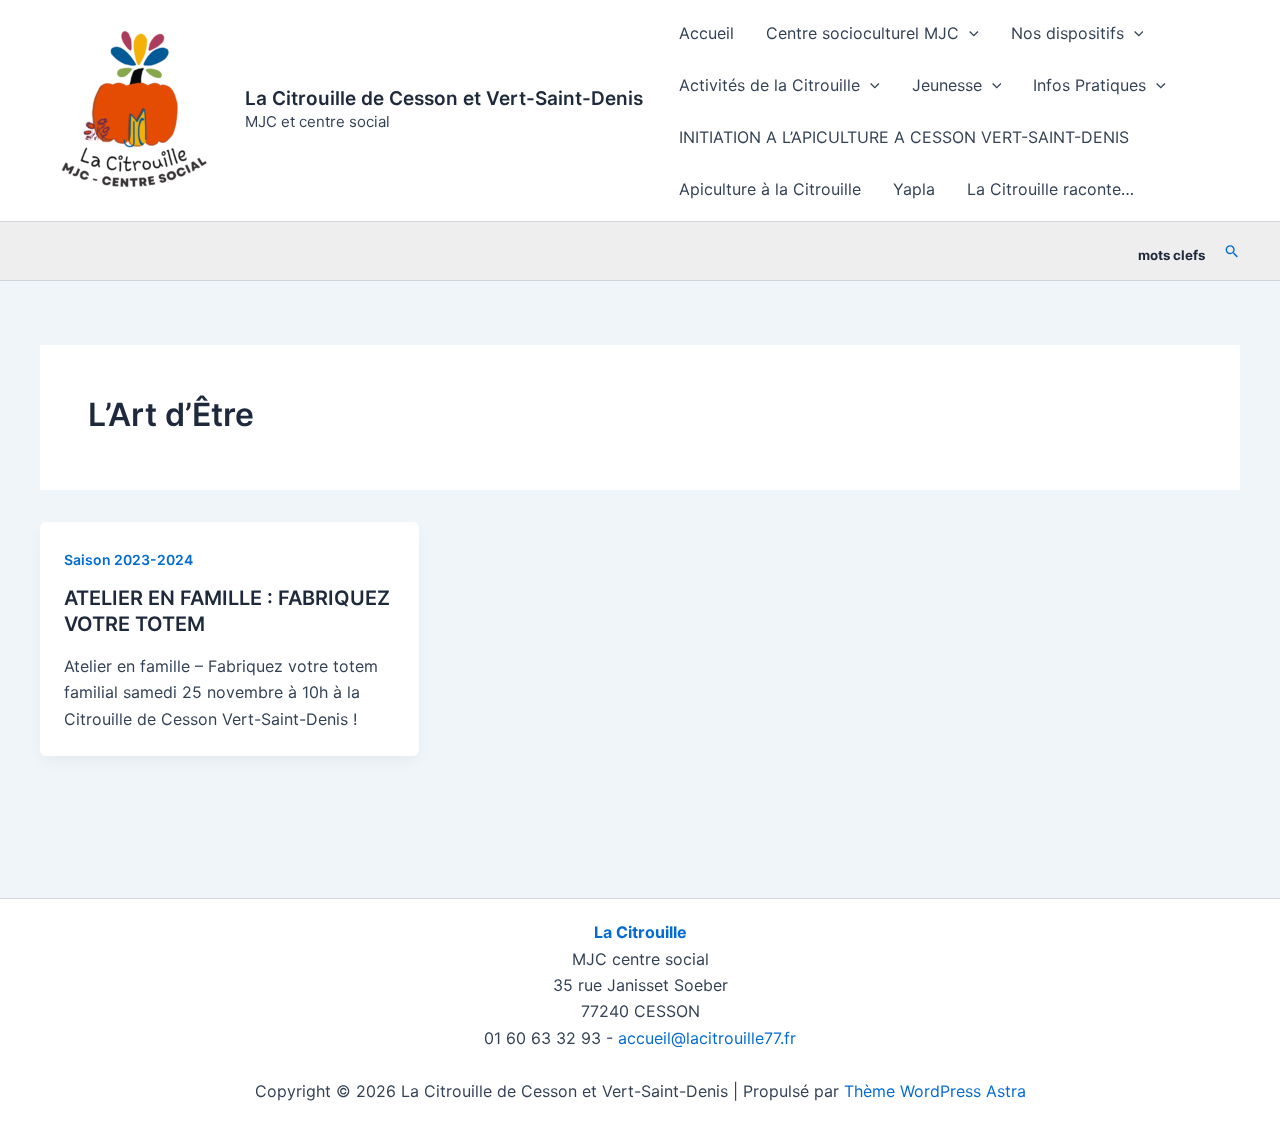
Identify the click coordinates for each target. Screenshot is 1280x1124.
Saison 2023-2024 (128, 559)
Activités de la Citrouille (769, 85)
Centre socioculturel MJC (862, 33)
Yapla (914, 189)
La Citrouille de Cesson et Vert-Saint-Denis (444, 98)
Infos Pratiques (1089, 85)
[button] (969, 33)
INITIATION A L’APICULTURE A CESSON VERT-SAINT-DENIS (904, 137)
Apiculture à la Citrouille (770, 189)
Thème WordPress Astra (935, 1091)
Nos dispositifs (1067, 33)
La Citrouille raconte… (1050, 189)
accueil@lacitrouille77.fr (707, 1038)
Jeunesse (947, 85)
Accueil (706, 33)
